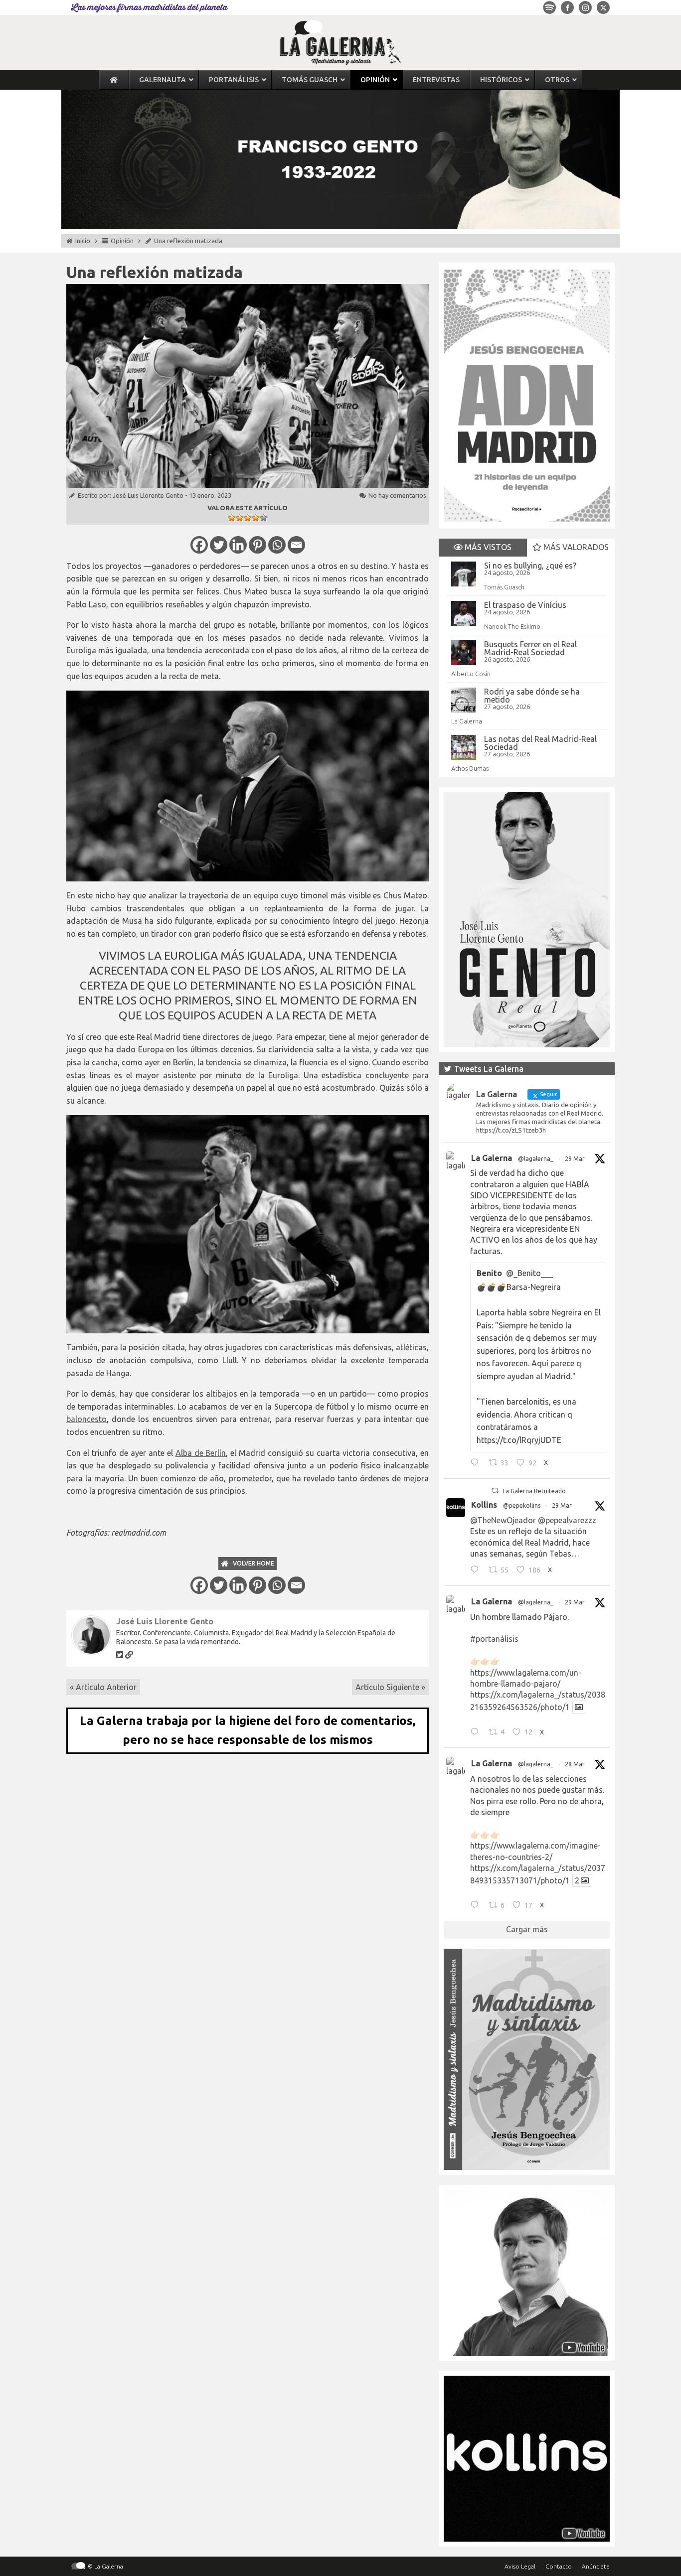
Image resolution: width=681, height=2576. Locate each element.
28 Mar (575, 1764)
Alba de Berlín (201, 1453)
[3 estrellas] (248, 518)
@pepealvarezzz (567, 1520)
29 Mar (575, 1159)
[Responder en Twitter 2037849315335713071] (477, 1906)
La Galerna (467, 721)
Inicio (83, 241)
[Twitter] (219, 545)
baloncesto (86, 1419)
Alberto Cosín (471, 674)
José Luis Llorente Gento (148, 495)
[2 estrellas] (240, 518)
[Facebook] (199, 545)
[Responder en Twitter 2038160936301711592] (477, 1571)
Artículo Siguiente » (390, 1687)
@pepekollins (522, 1505)
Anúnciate (596, 2566)
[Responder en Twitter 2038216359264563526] (477, 1733)
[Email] (296, 545)
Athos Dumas (470, 768)
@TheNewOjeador (503, 1520)
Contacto (559, 2566)
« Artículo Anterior (103, 1687)
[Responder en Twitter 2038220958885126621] (477, 1464)
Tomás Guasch (504, 587)
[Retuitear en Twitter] (495, 1491)
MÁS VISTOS (487, 547)
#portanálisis (494, 1639)
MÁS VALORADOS (575, 547)
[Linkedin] (238, 545)
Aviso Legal (520, 2566)
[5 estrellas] (264, 518)
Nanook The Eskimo (512, 626)
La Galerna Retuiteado (534, 1491)
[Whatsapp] (277, 545)
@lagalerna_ (536, 1159)
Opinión (122, 241)
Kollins (484, 1505)
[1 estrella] (232, 518)
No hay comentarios (397, 495)
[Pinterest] (257, 545)
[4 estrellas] (256, 518)
